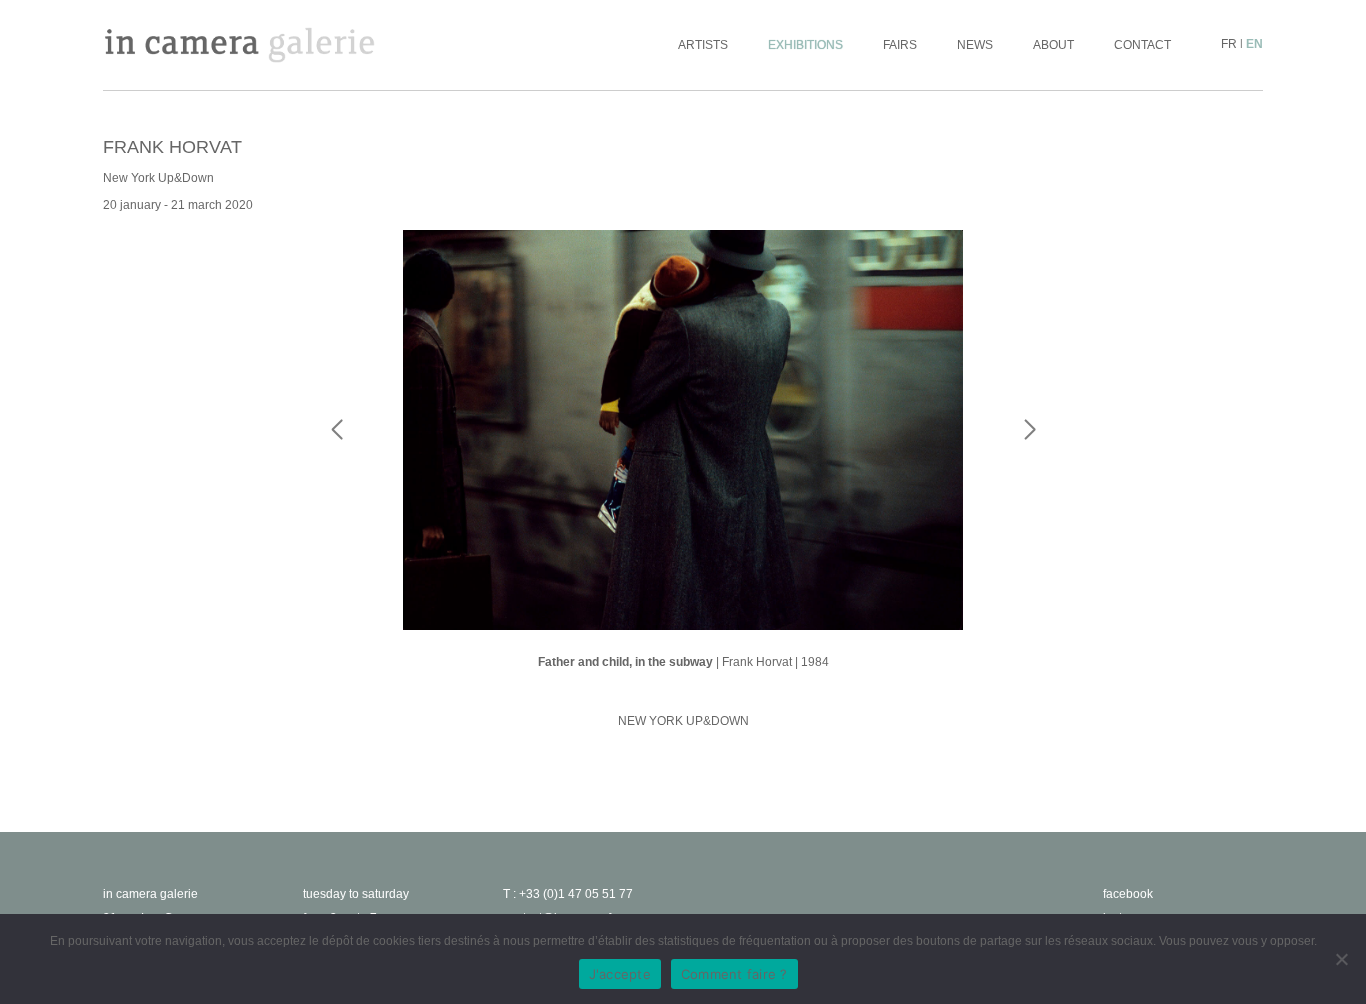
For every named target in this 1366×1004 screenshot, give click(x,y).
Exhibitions (805, 45)
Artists (703, 45)
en (1254, 44)
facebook (1128, 894)
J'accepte (620, 974)
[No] (1341, 959)
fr (1229, 44)
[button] (1029, 470)
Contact (1142, 45)
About (1053, 45)
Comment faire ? (734, 974)
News (975, 45)
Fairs (900, 45)
